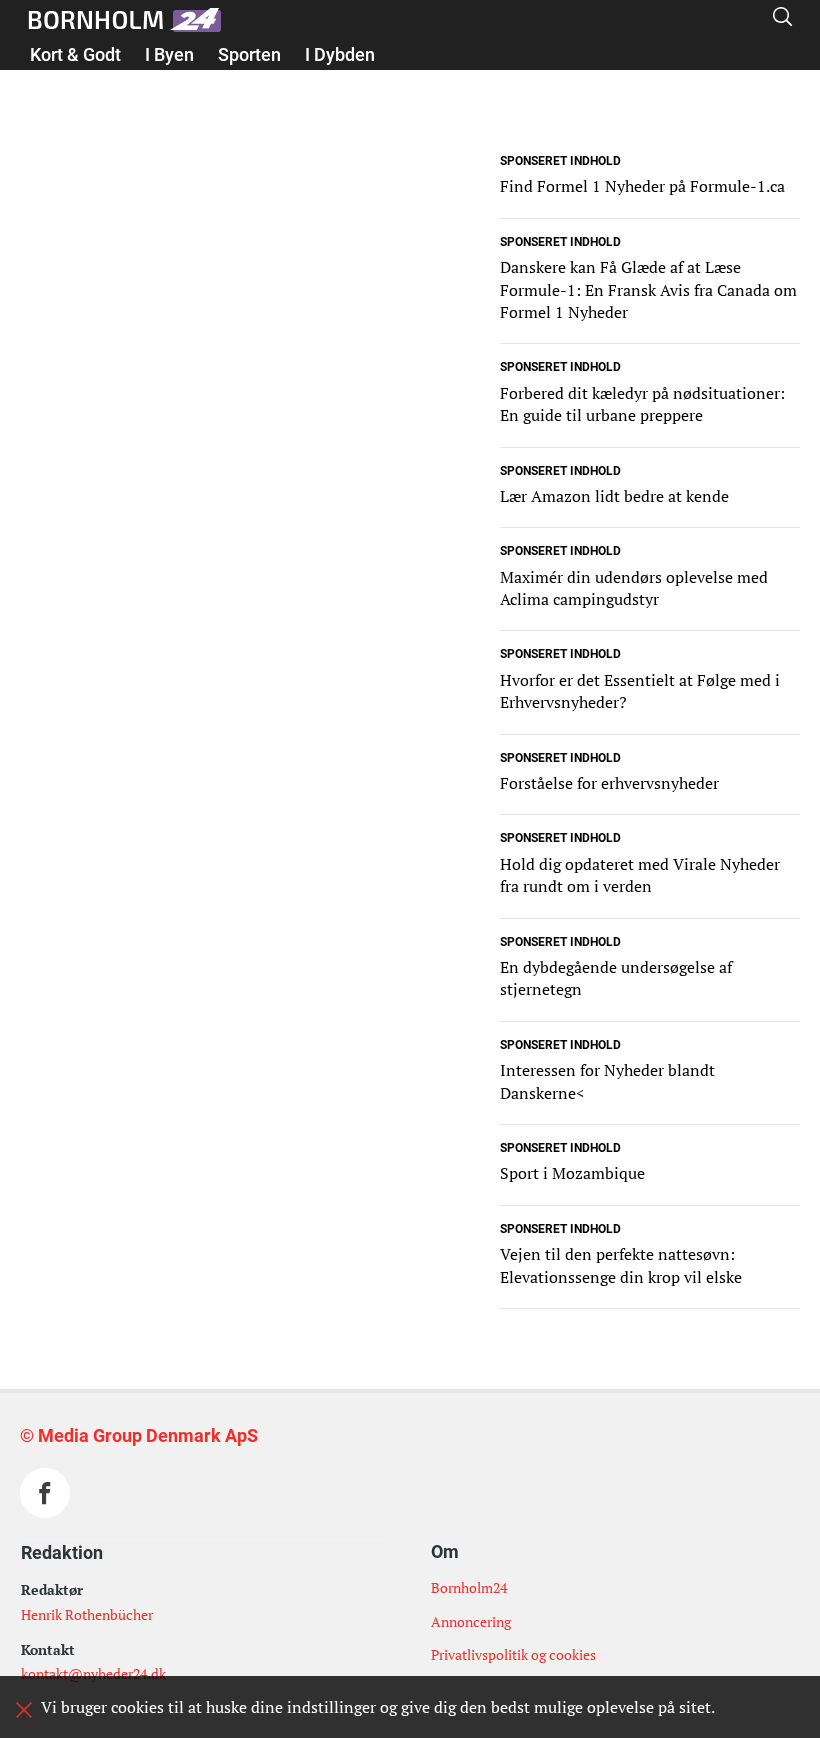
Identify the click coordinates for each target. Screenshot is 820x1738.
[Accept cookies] (24, 1710)
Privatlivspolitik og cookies (513, 1654)
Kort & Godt (75, 54)
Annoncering (471, 1621)
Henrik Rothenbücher (87, 1614)
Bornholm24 (469, 1587)
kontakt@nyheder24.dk (93, 1673)
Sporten (249, 54)
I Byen (169, 54)
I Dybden (340, 54)
